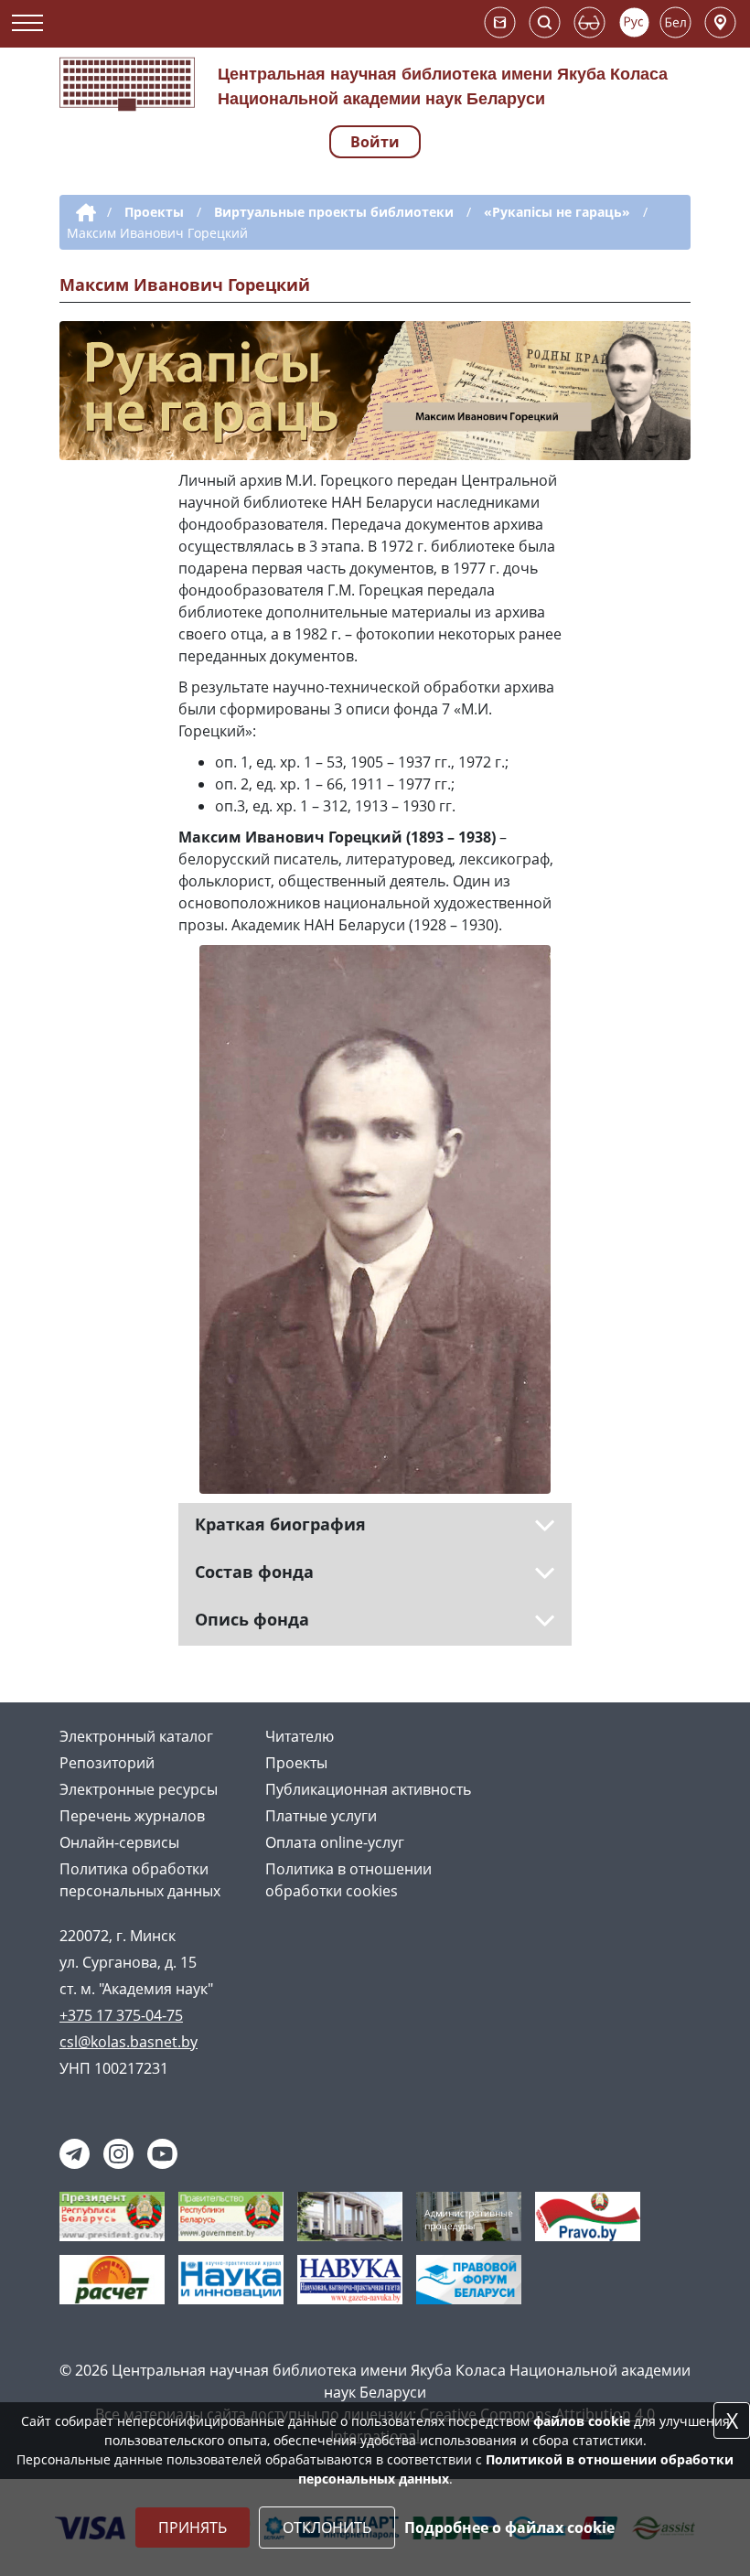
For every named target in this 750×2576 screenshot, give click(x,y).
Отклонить (327, 2528)
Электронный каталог (136, 1736)
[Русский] (634, 22)
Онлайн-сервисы (119, 1842)
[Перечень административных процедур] (469, 2215)
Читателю (300, 1736)
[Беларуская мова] (675, 22)
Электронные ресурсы (139, 1789)
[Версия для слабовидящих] (589, 22)
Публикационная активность (368, 1789)
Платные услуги (321, 1816)
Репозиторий (107, 1763)
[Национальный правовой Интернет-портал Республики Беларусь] (588, 2215)
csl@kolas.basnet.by (129, 2042)
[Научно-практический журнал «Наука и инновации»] (231, 2278)
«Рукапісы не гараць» (557, 212)
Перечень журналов (132, 1816)
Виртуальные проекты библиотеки (334, 212)
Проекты (154, 212)
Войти (375, 142)
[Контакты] (720, 22)
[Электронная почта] (500, 22)
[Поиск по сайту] (545, 22)
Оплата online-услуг (335, 1842)
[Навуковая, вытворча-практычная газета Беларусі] (350, 2278)
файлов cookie (582, 2421)
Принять (193, 2528)
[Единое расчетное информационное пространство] (112, 2278)
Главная (83, 213)
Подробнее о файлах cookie (509, 2528)
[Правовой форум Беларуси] (469, 2278)
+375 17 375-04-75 (121, 2015)
